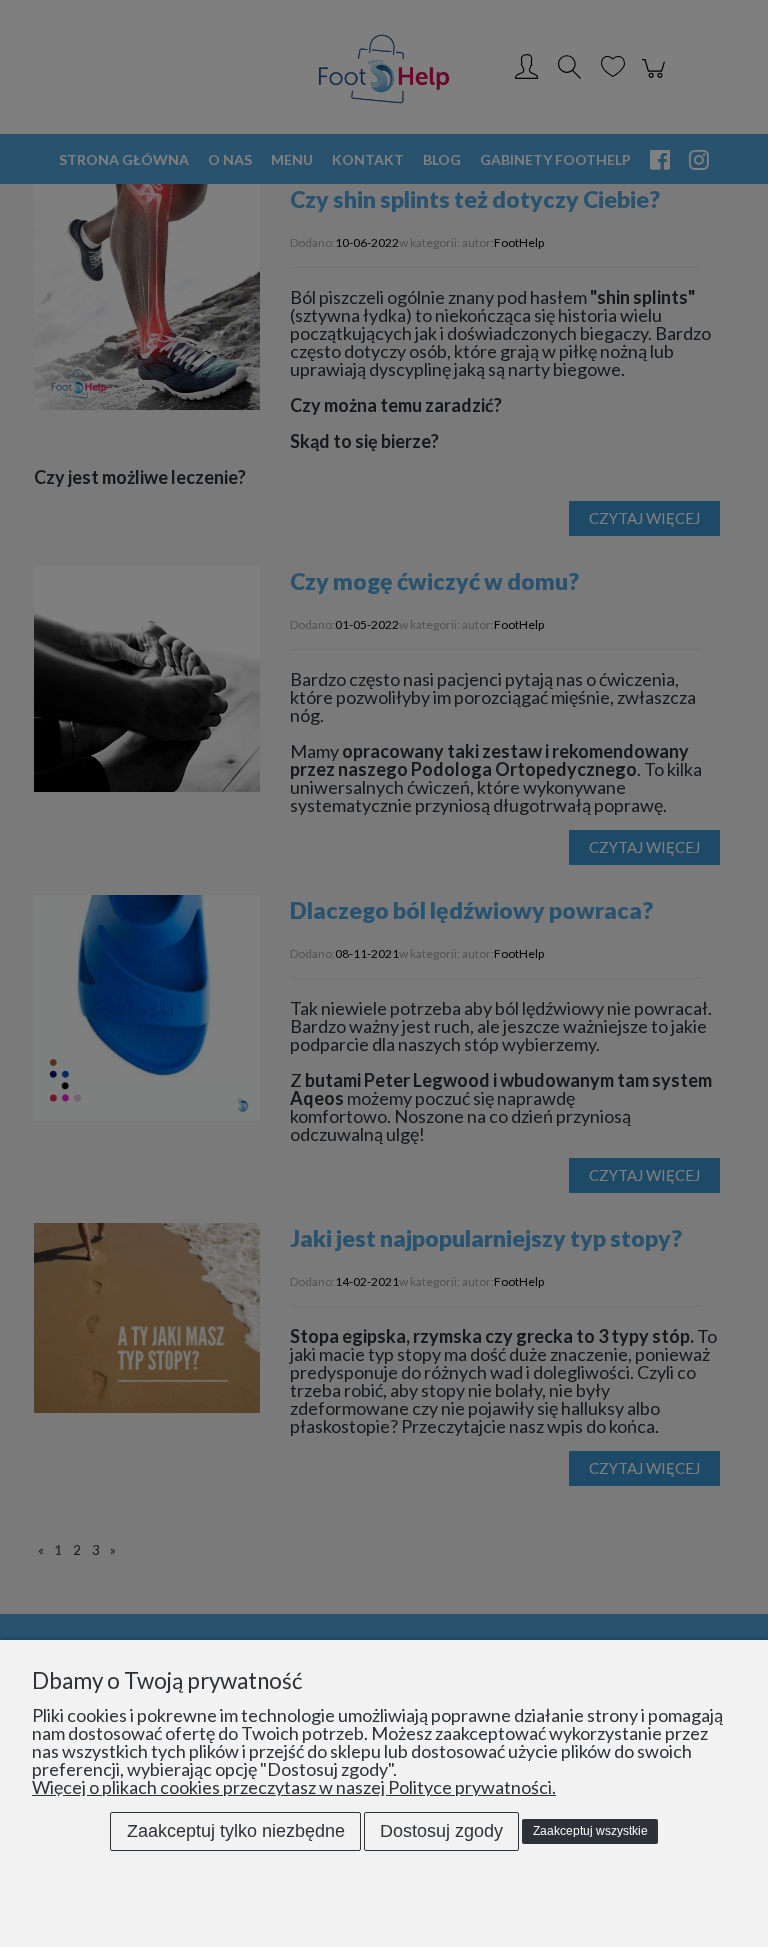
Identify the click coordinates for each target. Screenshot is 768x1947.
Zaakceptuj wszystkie (590, 1831)
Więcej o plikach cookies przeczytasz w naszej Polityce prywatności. (294, 1787)
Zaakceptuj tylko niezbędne (236, 1831)
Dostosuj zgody (441, 1831)
